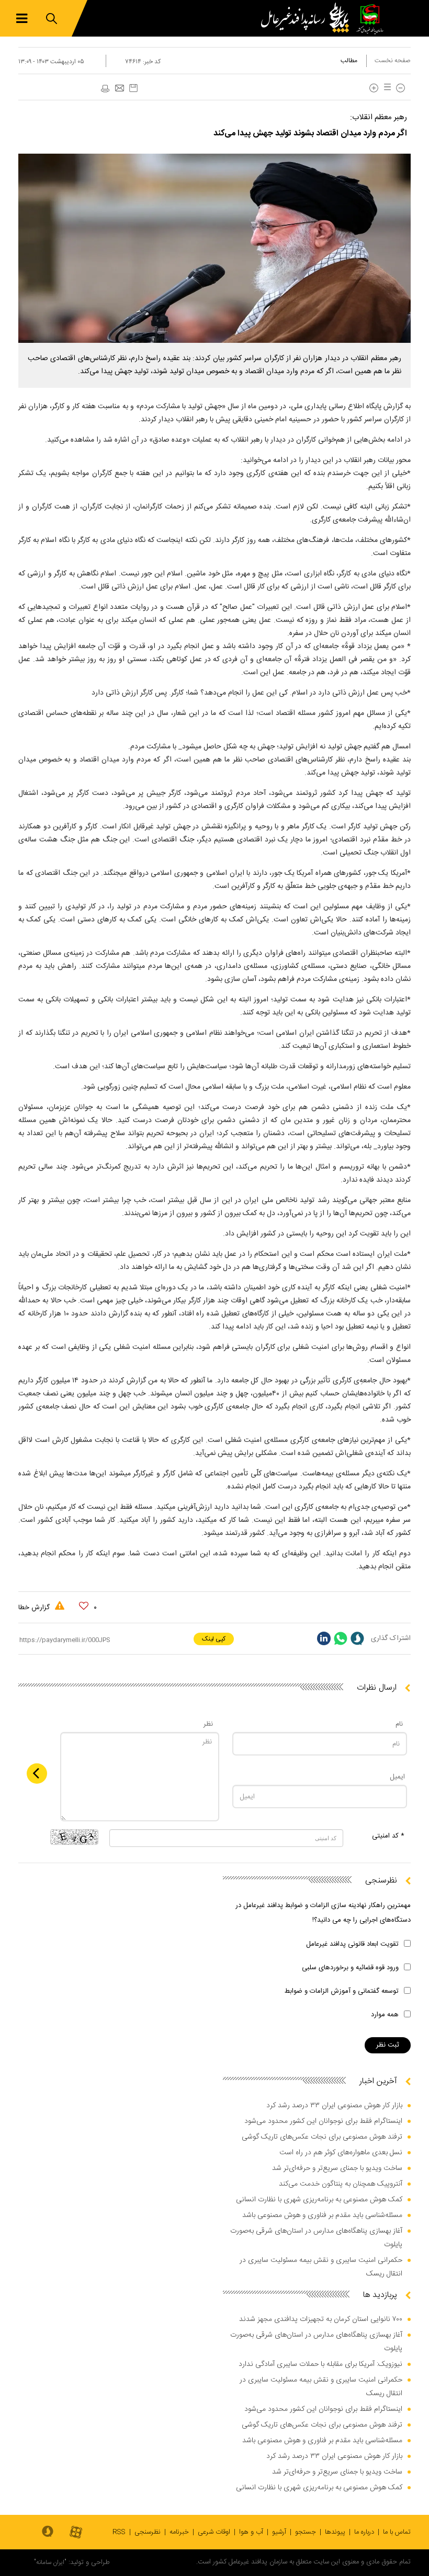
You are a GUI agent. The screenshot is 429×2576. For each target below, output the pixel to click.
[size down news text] (400, 88)
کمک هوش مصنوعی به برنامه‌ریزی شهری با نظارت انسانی (319, 2200)
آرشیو (279, 2532)
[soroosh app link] (48, 2532)
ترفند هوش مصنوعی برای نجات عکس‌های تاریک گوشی (322, 2137)
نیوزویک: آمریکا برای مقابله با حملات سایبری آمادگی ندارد (320, 2364)
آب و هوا (251, 2532)
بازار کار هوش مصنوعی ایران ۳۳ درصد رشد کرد (334, 2106)
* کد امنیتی (388, 1836)
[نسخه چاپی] (105, 89)
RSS (119, 2532)
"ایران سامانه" (50, 2562)
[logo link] (308, 18)
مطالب (349, 61)
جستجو (306, 2532)
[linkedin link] (324, 1638)
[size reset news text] (386, 88)
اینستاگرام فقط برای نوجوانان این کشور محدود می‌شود (323, 2121)
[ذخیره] (133, 88)
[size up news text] (374, 88)
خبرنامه (179, 2532)
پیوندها (335, 2532)
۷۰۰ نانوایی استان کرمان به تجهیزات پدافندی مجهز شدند (321, 2319)
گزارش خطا (35, 1608)
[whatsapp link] (341, 1638)
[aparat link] (76, 2533)
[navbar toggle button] (22, 19)
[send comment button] (37, 1774)
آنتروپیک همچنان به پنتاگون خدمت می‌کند (341, 2184)
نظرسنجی (148, 2532)
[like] (84, 1606)
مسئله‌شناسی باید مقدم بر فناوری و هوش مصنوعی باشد (322, 2215)
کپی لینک (214, 1639)
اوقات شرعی (214, 2532)
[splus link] (357, 1638)
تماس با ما (397, 2532)
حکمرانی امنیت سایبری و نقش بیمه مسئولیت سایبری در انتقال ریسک (321, 2267)
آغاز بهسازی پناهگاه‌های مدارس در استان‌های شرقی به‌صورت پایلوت (316, 2238)
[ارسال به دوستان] (119, 89)
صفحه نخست (393, 61)
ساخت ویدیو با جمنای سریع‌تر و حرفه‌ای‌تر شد (337, 2168)
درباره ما (364, 2532)
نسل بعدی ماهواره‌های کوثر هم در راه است (341, 2153)
